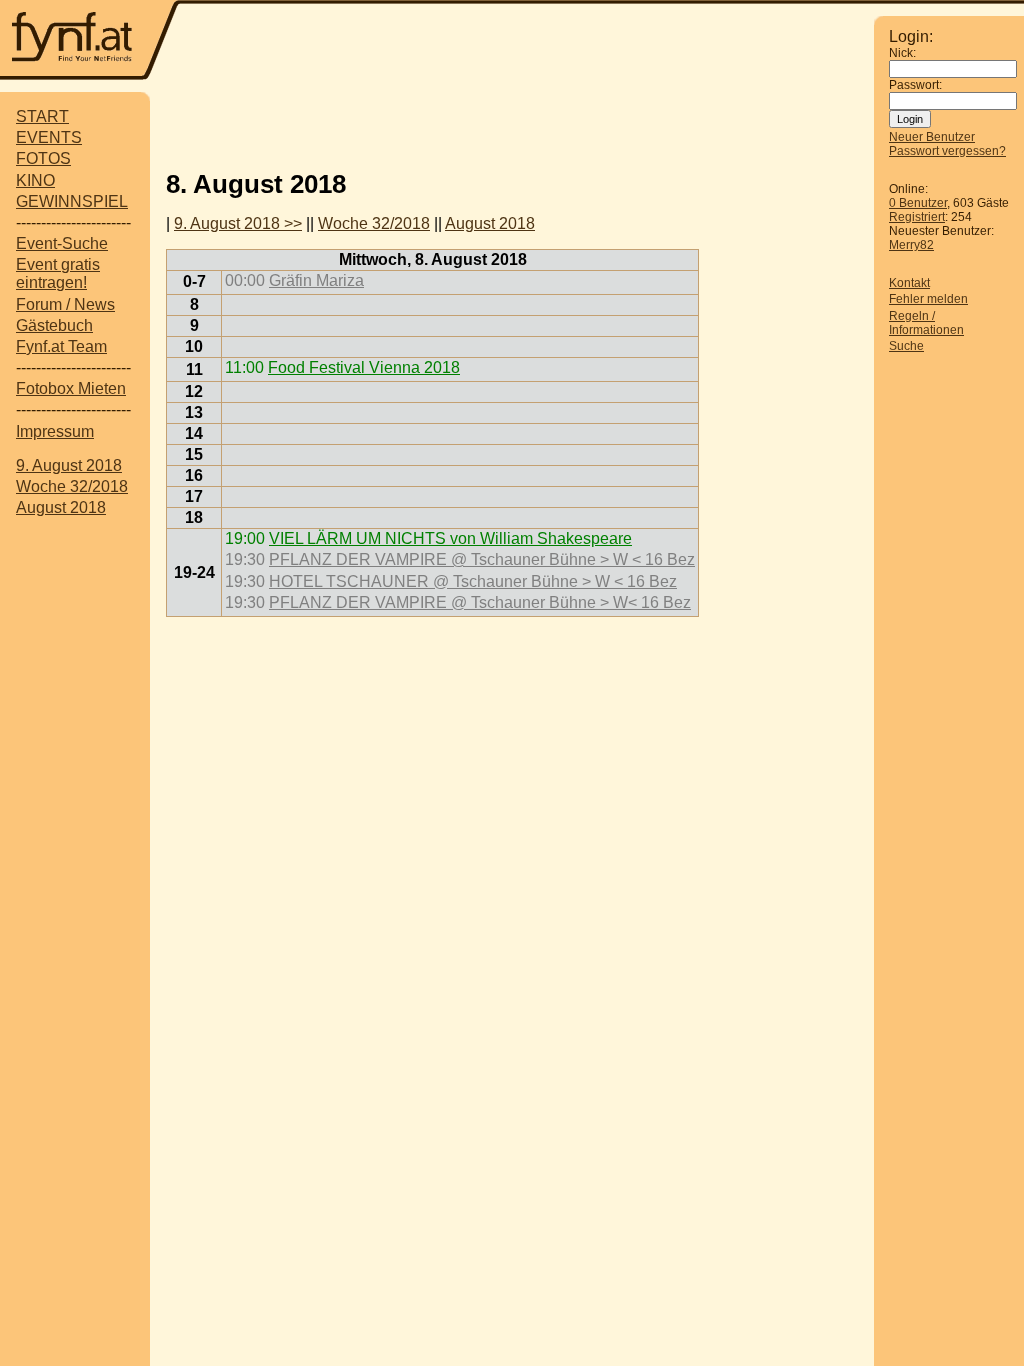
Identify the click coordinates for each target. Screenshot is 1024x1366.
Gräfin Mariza (316, 280)
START (42, 116)
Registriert (917, 217)
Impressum (55, 431)
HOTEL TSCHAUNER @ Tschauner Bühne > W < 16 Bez (473, 581)
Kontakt (909, 283)
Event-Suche (62, 243)
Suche (906, 346)
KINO (35, 180)
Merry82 (911, 245)
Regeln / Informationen (926, 323)
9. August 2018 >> (238, 223)
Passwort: (915, 85)
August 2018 (61, 507)
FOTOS (43, 158)
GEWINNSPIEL (72, 201)
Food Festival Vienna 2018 (364, 367)
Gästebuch (54, 325)
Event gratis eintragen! (58, 273)
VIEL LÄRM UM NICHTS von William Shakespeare (450, 538)
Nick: (902, 53)
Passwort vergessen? (947, 151)
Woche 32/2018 (72, 486)
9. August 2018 (69, 465)
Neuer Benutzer (932, 137)
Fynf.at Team (61, 346)
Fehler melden (928, 299)
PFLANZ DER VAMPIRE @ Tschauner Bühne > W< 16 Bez (480, 602)
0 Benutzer (918, 203)
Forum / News (65, 304)
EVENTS (49, 137)
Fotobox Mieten (71, 388)
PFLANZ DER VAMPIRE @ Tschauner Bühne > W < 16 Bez (482, 559)
